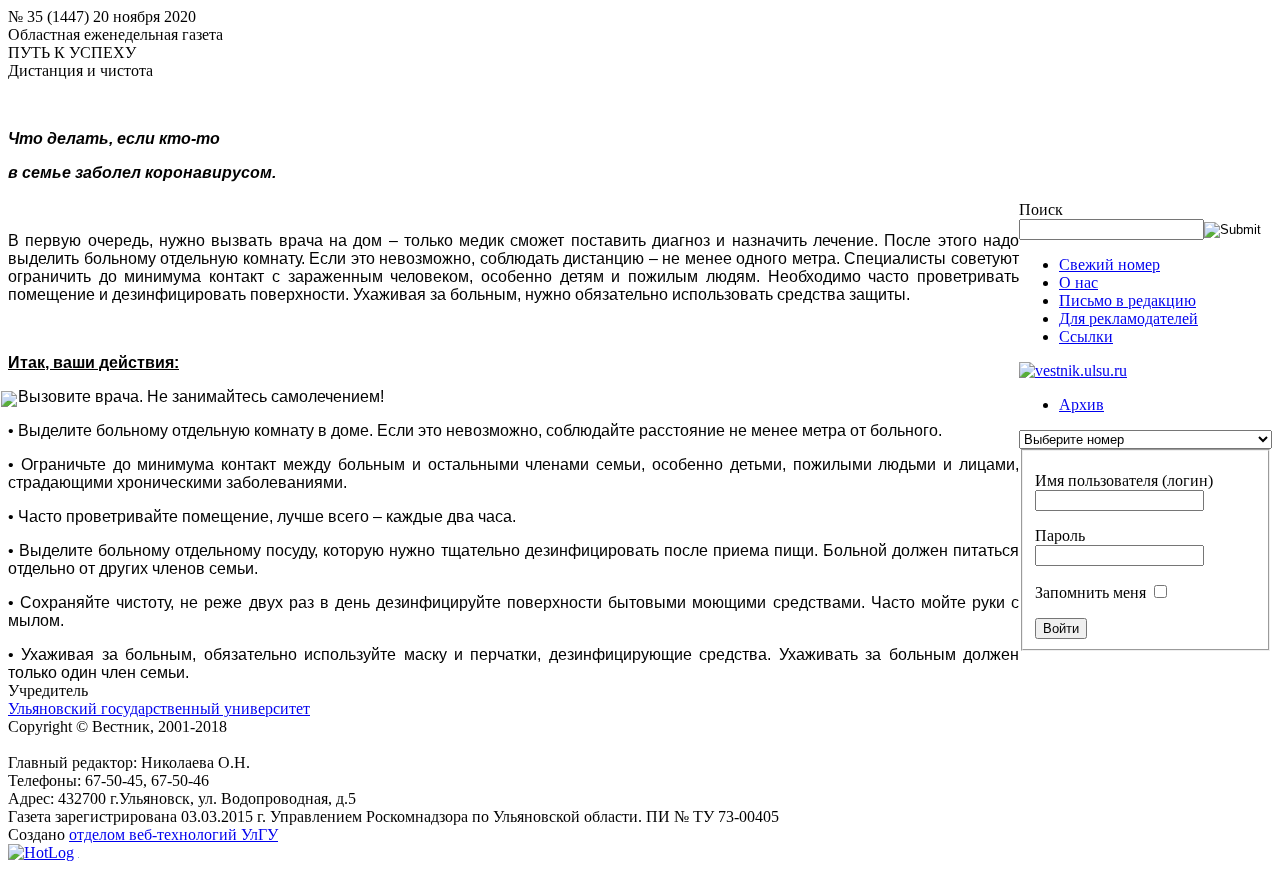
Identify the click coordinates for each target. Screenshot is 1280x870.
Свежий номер (1109, 264)
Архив (1081, 404)
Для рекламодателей (1128, 318)
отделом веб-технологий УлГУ (173, 834)
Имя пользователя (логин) (1124, 480)
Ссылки (1086, 336)
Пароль (1060, 535)
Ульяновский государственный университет (159, 708)
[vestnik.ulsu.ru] (1073, 370)
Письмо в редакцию (1127, 300)
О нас (1078, 282)
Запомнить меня (1090, 592)
